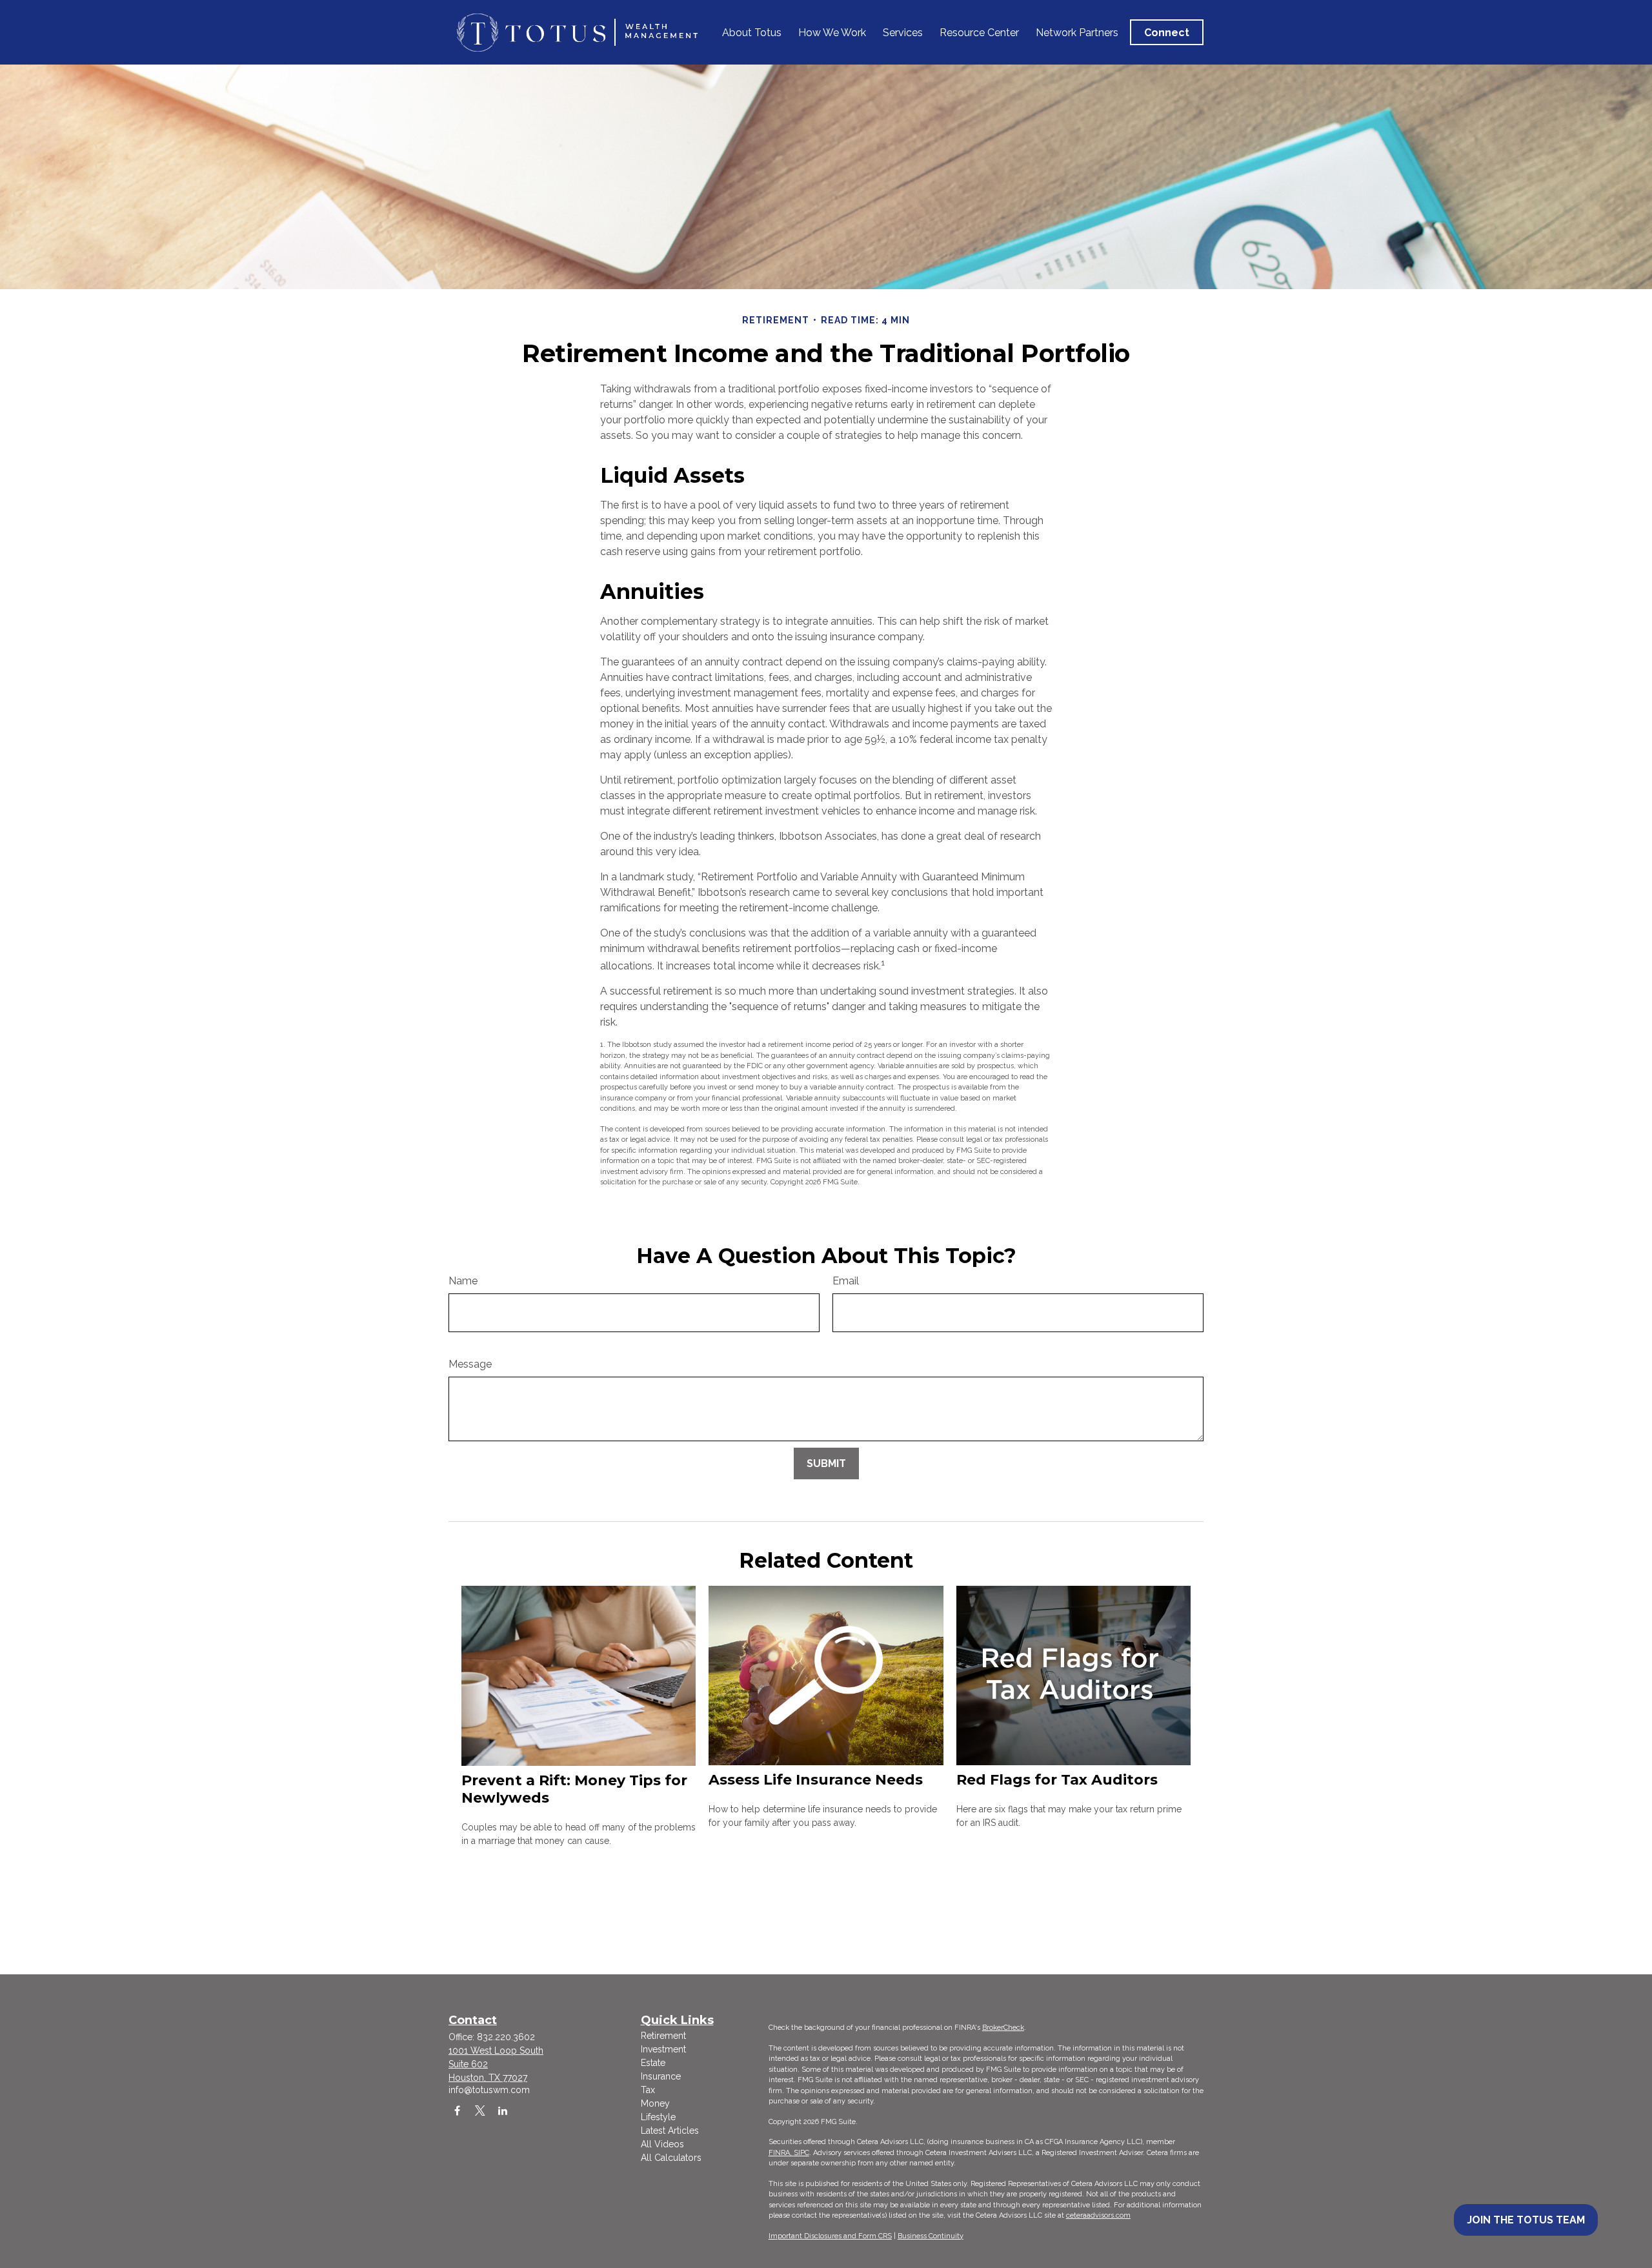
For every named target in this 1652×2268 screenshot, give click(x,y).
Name (463, 1281)
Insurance (661, 2076)
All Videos (662, 2144)
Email (846, 1281)
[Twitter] (480, 2110)
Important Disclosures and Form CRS (830, 2236)
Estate (653, 2063)
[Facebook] (457, 2110)
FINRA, (781, 2153)
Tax (648, 2090)
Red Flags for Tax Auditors (1057, 1780)
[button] (752, 32)
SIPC (801, 2153)
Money (655, 2103)
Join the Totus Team (1526, 2220)
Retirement (663, 2036)
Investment (663, 2049)
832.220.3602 (506, 2037)
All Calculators (671, 2158)
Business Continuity (931, 2236)
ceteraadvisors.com (1098, 2215)
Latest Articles (670, 2131)
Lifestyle (658, 2117)
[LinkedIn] (502, 2110)
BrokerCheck (1003, 2028)
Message (470, 1364)
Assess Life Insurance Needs (816, 1780)
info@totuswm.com (489, 2090)
